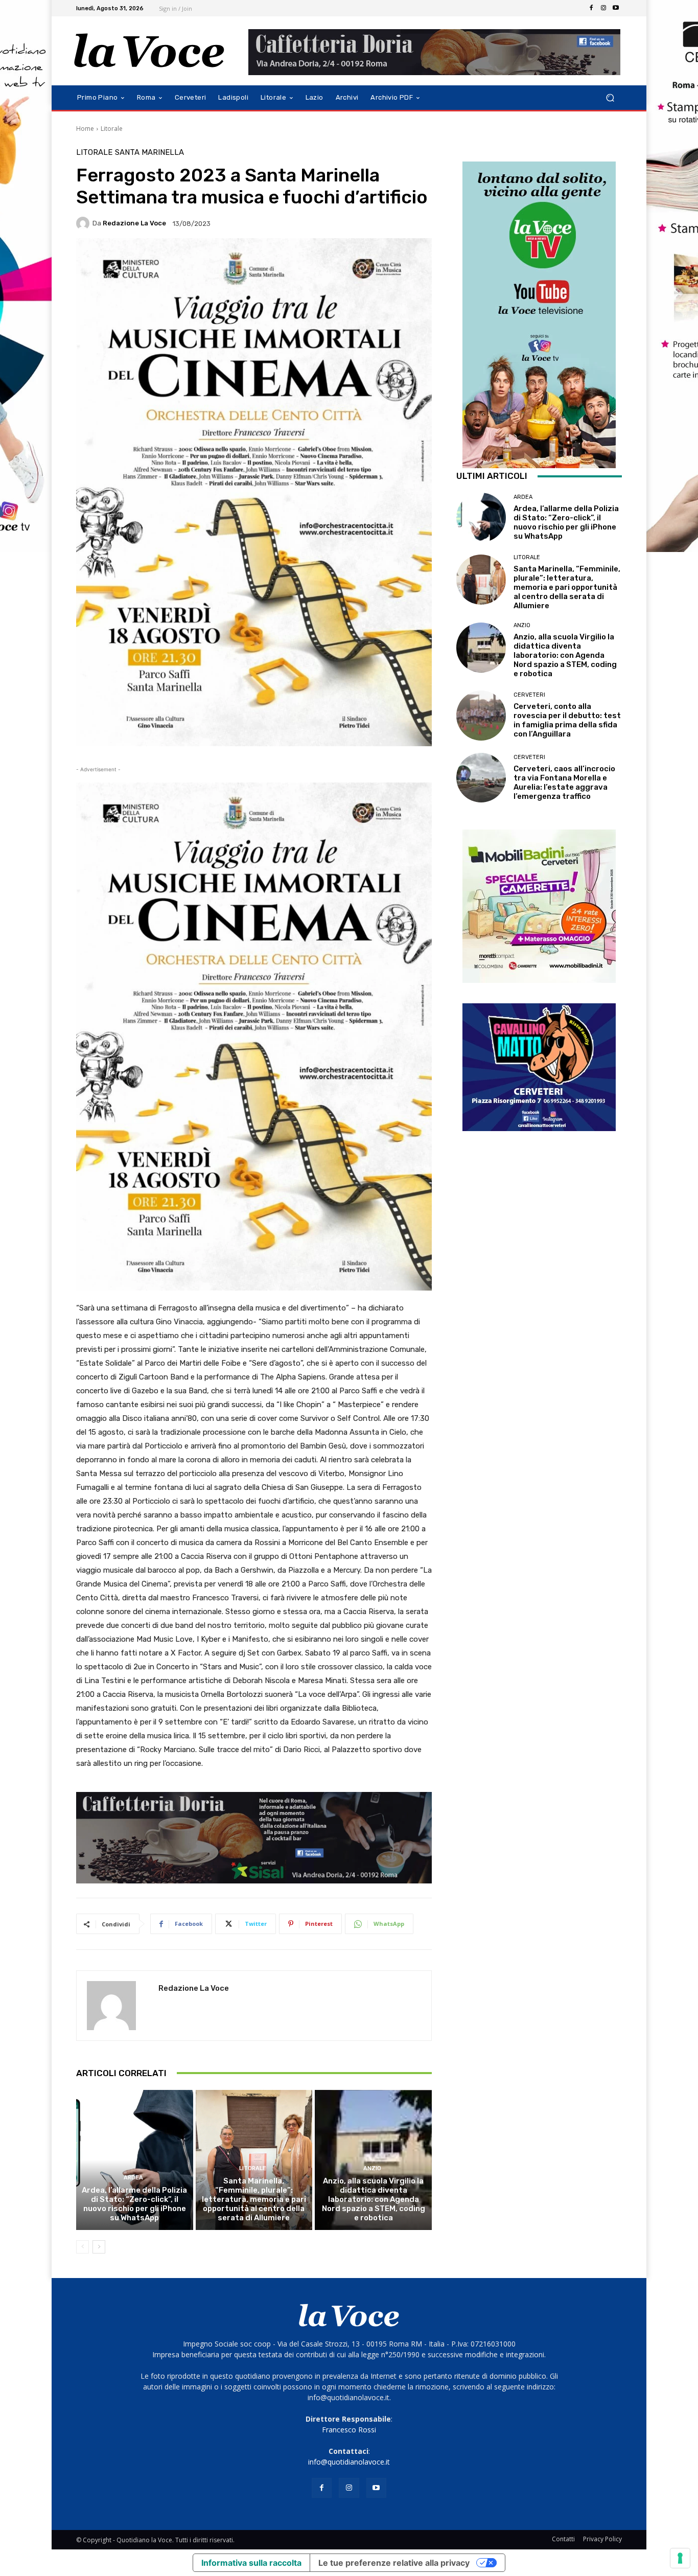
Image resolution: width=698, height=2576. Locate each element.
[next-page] (99, 2247)
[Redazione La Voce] (84, 223)
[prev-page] (83, 2247)
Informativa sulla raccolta (251, 2563)
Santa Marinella (149, 153)
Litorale (112, 129)
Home (85, 129)
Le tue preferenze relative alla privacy (394, 2563)
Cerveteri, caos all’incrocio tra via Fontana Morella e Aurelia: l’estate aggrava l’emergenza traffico (564, 783)
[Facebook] (591, 8)
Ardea (133, 2178)
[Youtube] (616, 8)
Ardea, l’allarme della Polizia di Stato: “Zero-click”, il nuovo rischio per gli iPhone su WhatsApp (134, 2204)
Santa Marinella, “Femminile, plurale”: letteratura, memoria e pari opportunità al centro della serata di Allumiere (254, 2199)
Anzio (372, 2168)
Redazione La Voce (134, 223)
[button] (610, 98)
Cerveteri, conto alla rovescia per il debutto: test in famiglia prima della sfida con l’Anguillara (567, 720)
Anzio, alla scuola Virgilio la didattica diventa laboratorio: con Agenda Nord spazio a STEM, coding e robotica (374, 2199)
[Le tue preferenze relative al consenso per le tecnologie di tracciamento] (680, 2558)
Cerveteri (529, 695)
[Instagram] (603, 8)
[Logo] (149, 51)
